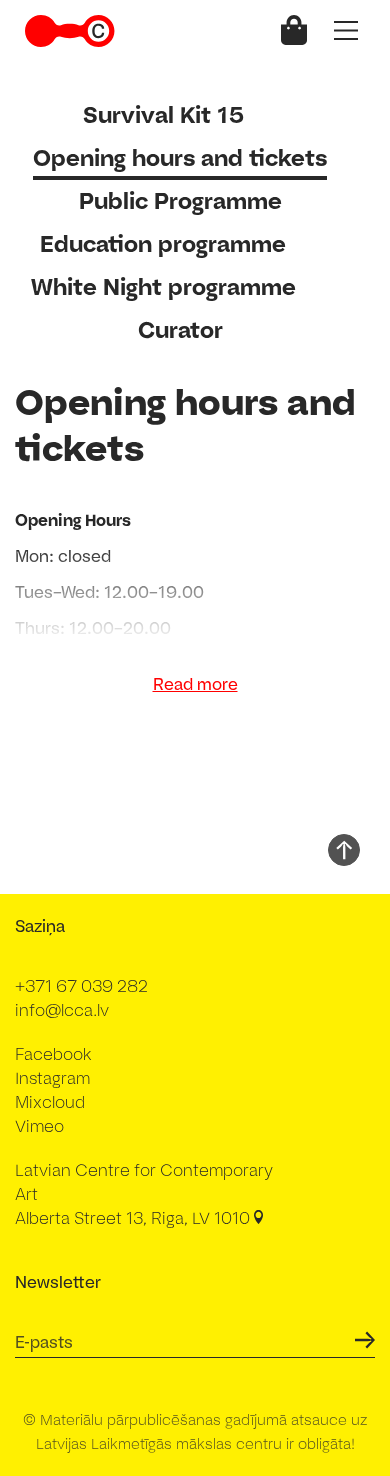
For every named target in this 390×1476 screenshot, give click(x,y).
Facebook (53, 1054)
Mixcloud (50, 1102)
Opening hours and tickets (180, 157)
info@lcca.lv (62, 1010)
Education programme (163, 243)
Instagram (52, 1078)
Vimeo (39, 1126)
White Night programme (163, 286)
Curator (180, 329)
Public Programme (180, 200)
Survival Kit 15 (163, 114)
